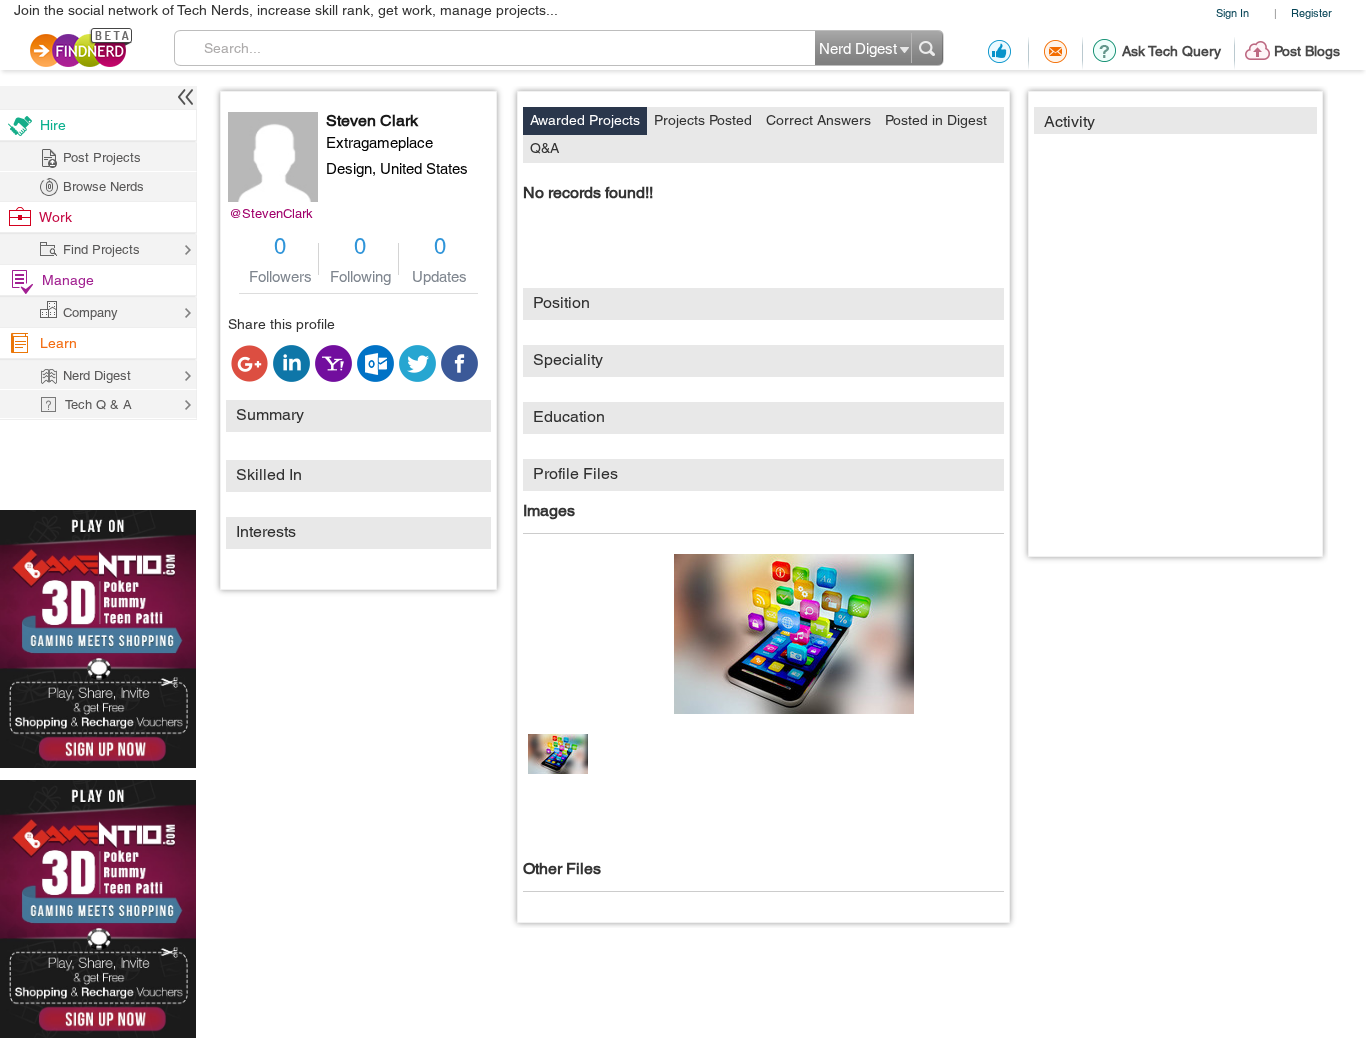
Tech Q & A (98, 404)
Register (1311, 12)
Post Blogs (1307, 51)
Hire (53, 125)
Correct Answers (818, 120)
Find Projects (101, 249)
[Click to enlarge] (794, 634)
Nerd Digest (97, 375)
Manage (68, 280)
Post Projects (102, 157)
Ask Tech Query (1171, 51)
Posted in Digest (936, 120)
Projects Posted (703, 120)
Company (90, 312)
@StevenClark (271, 213)
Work (55, 217)
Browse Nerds (103, 186)
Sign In (1232, 12)
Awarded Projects (585, 120)
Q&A (544, 148)
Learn (58, 343)
